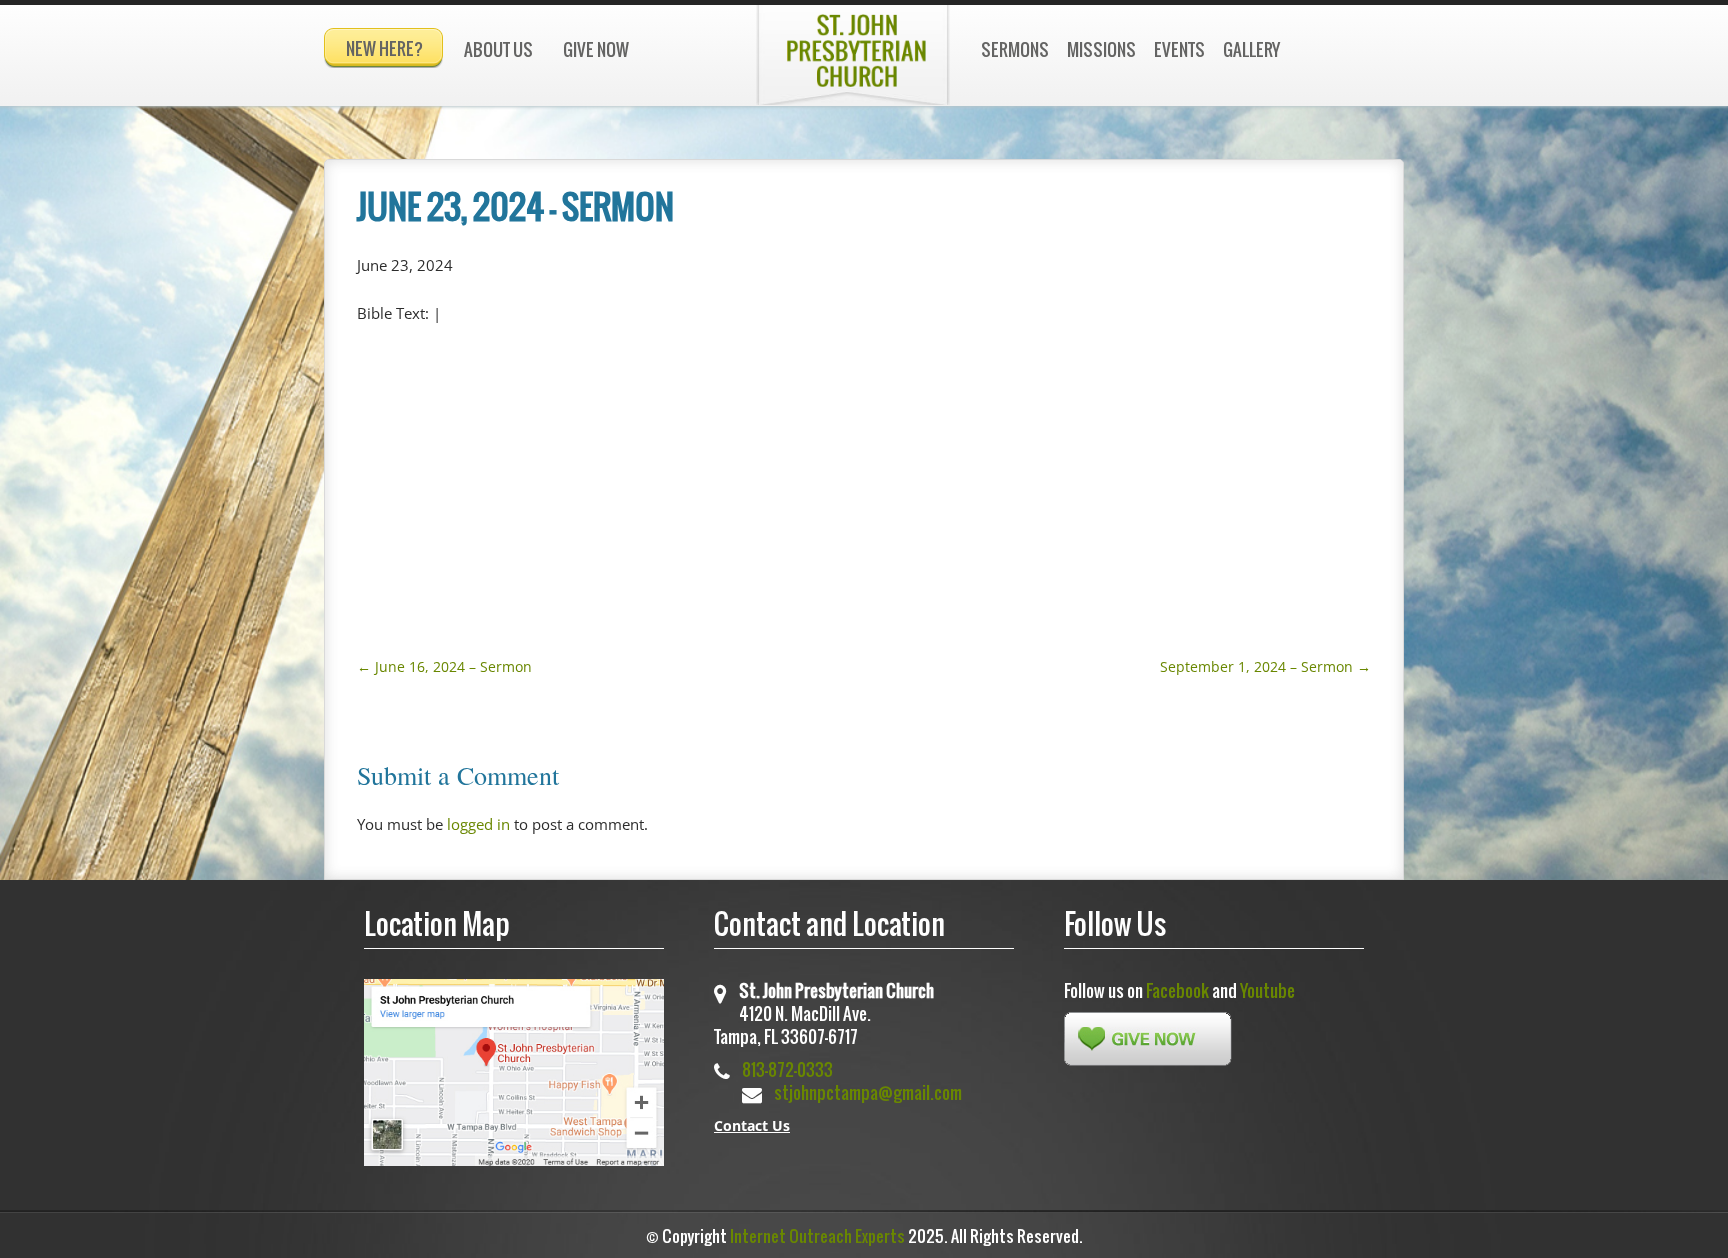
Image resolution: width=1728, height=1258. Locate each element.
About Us (498, 49)
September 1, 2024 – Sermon (1265, 666)
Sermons (1015, 49)
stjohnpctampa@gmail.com (868, 1092)
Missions (1101, 49)
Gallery (1251, 49)
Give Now (596, 49)
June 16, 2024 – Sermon (444, 666)
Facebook (1177, 990)
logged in (478, 824)
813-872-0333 (787, 1069)
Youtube (1267, 990)
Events (1179, 49)
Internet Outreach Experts (817, 1236)
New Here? (384, 48)
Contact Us (752, 1125)
